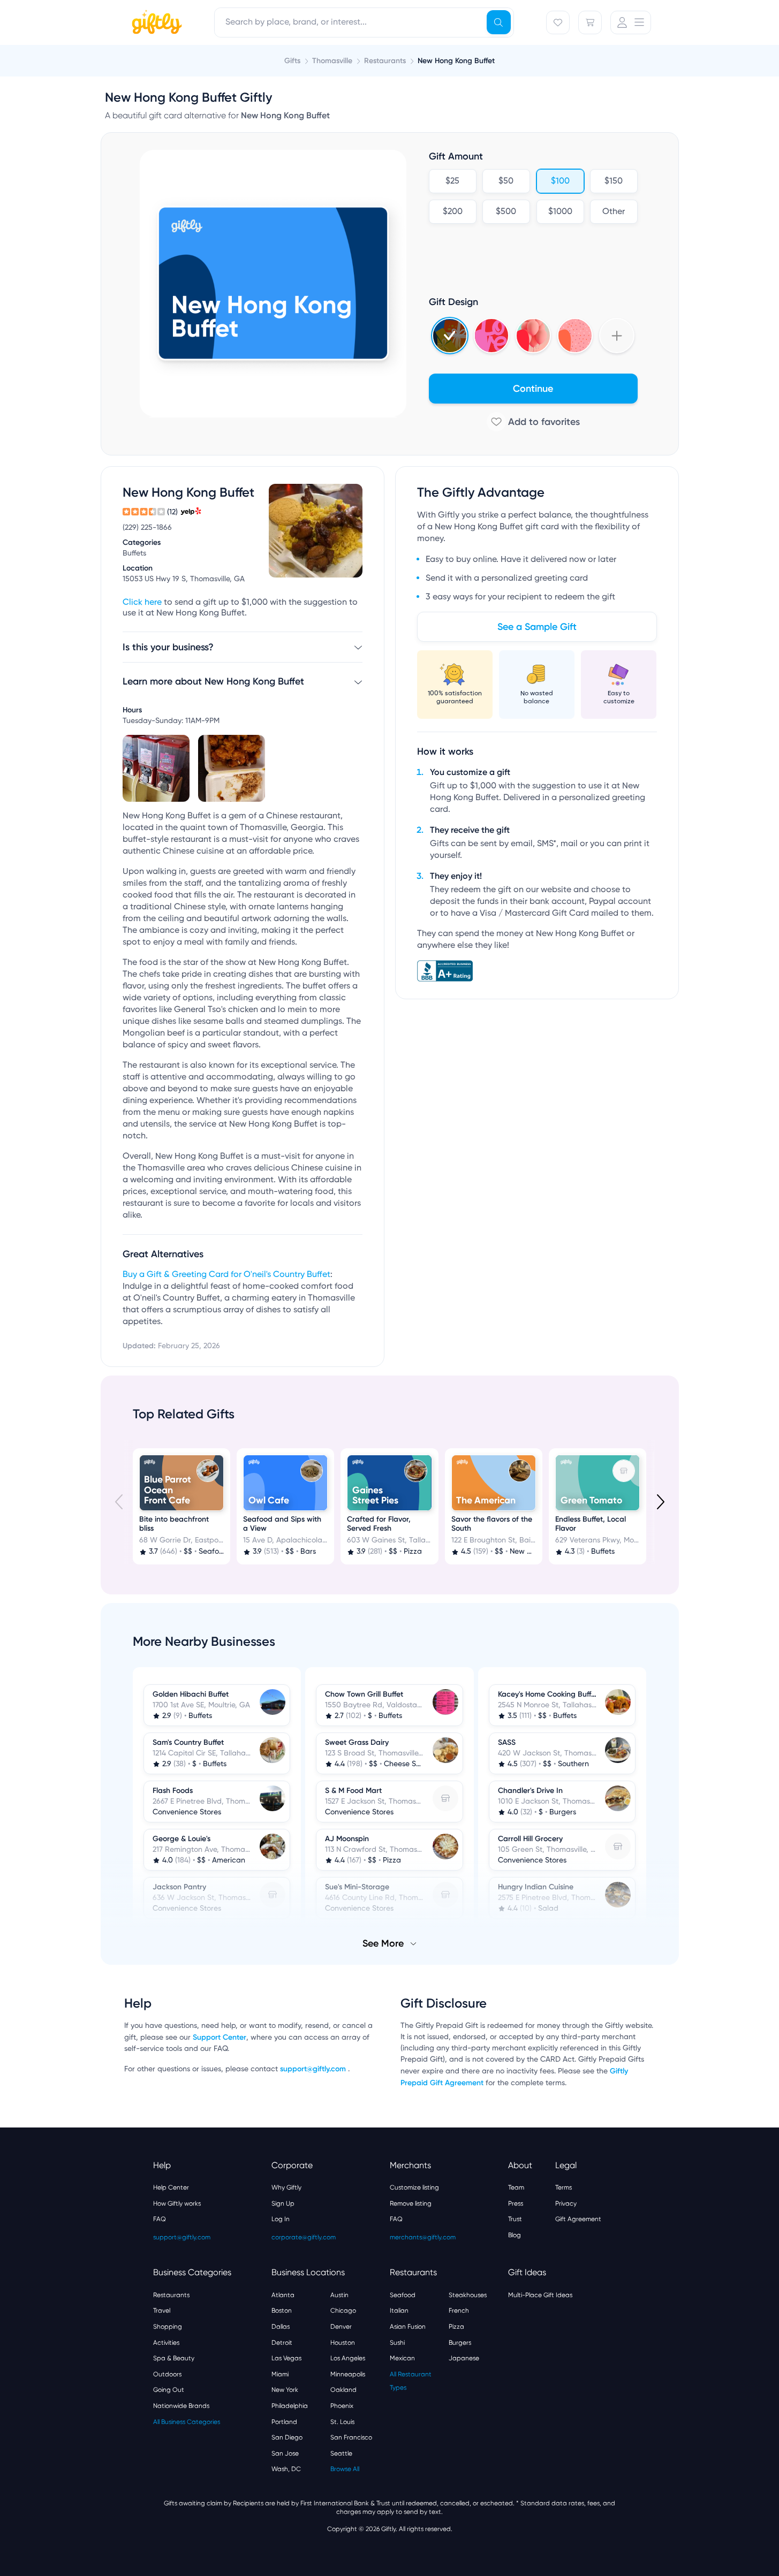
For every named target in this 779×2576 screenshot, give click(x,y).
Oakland (343, 2390)
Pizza (456, 2327)
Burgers (460, 2343)
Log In (281, 2219)
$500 (506, 212)
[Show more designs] (617, 336)
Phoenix (342, 2406)
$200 (452, 212)
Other (614, 212)
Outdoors (167, 2374)
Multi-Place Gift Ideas (540, 2295)
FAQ (160, 2219)
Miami (280, 2374)
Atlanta (283, 2295)
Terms (564, 2187)
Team (516, 2187)
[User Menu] (631, 22)
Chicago (343, 2311)
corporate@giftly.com (304, 2237)
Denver (341, 2327)
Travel (162, 2311)
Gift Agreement (578, 2219)
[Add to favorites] (533, 422)
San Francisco (351, 2437)
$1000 (560, 212)
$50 (506, 181)
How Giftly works (177, 2203)
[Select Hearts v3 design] (575, 336)
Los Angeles (348, 2358)
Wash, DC (286, 2469)
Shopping (168, 2327)
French (459, 2311)
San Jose (285, 2453)
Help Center (171, 2187)
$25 (452, 181)
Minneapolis (348, 2374)
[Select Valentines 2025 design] (491, 336)
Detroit (282, 2343)
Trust (515, 2219)
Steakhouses (468, 2295)
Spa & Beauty (174, 2358)
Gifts (292, 61)
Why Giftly (286, 2187)
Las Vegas (286, 2358)
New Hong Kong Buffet (456, 61)
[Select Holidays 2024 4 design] (450, 336)
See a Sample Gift (537, 627)
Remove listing (411, 2203)
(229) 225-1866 (147, 528)
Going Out (169, 2390)
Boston (282, 2311)
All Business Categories (187, 2422)
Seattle (341, 2453)
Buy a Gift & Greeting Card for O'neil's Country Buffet (226, 1275)
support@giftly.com (314, 2069)
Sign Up (283, 2203)
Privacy (566, 2203)
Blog (515, 2235)
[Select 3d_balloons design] (533, 336)
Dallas (281, 2327)
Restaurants (171, 2295)
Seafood (403, 2295)
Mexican (402, 2358)
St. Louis (342, 2422)
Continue (533, 389)
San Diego (287, 2437)
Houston (343, 2343)
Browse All (345, 2469)
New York (285, 2390)
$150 (614, 181)
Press (516, 2203)
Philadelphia (290, 2406)
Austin (339, 2295)
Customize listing (414, 2187)
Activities (166, 2343)
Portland (284, 2422)
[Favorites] (558, 22)
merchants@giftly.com (423, 2237)
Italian (399, 2311)
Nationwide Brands (181, 2406)
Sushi (397, 2343)
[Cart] (590, 22)
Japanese (464, 2358)
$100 (560, 181)
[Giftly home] (155, 24)
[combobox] (364, 22)
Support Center (220, 2037)
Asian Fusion (408, 2327)
